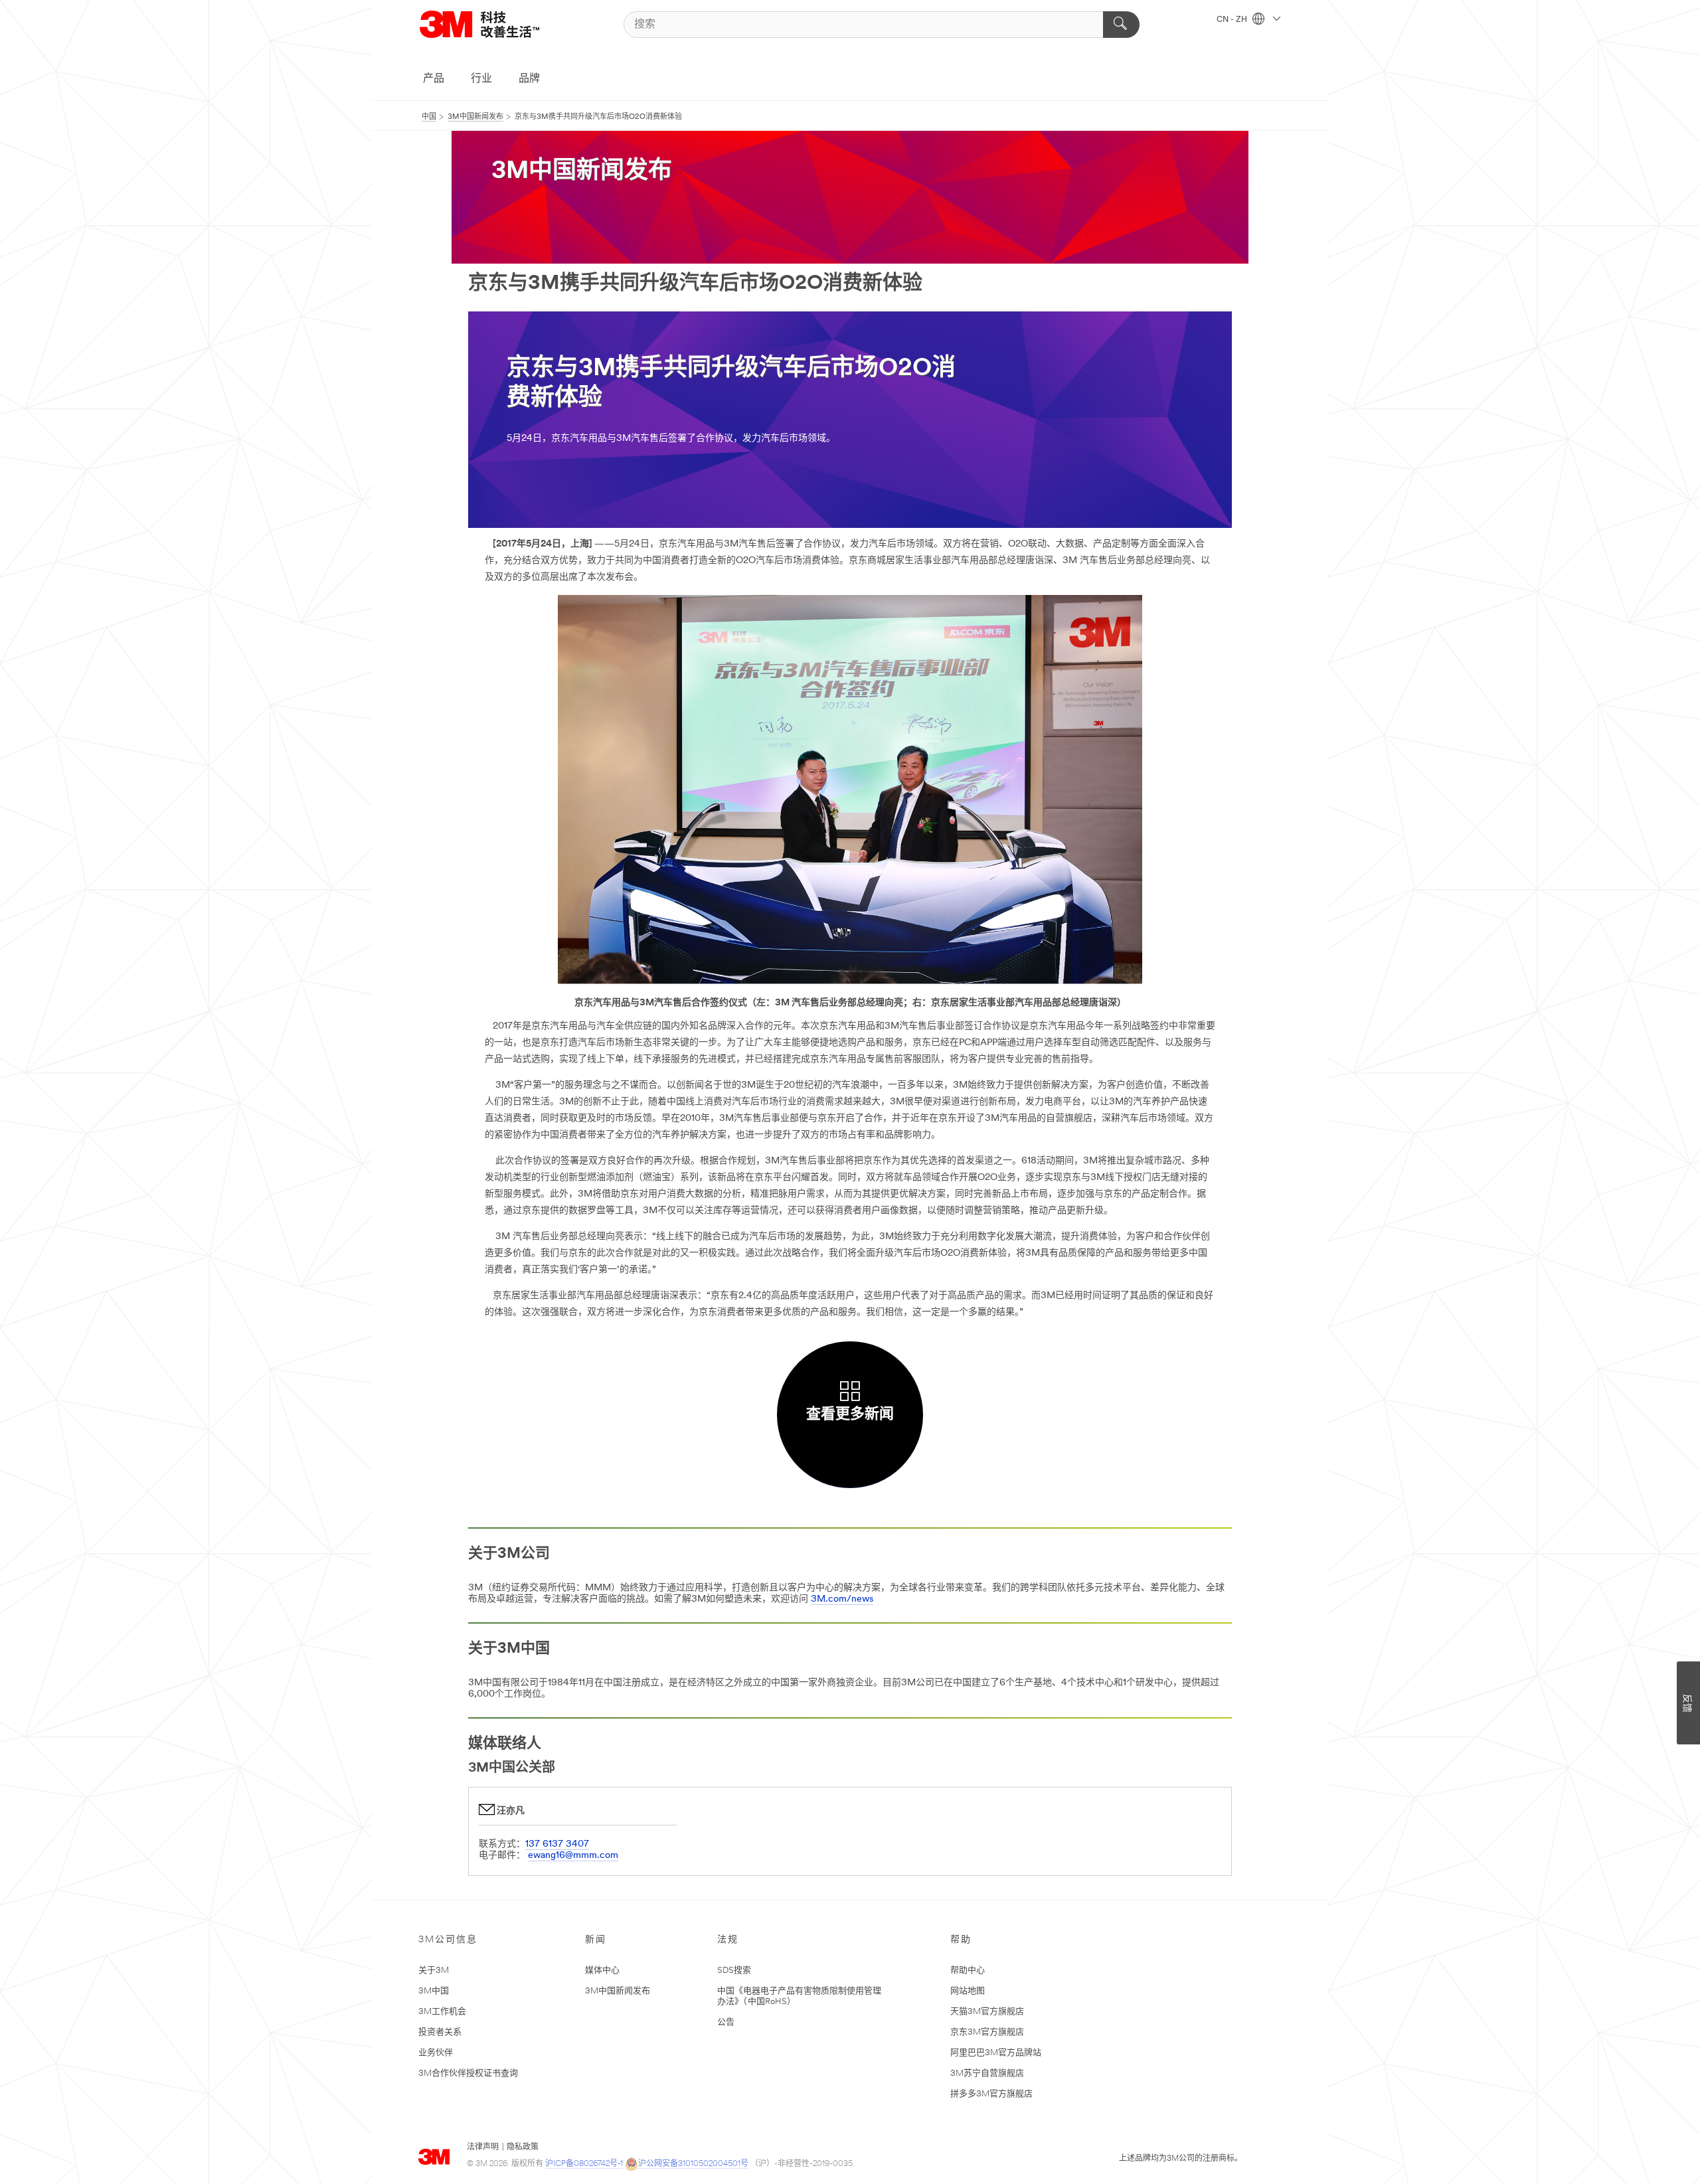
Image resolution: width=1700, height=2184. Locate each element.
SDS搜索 (734, 1971)
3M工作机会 (442, 2012)
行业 (481, 79)
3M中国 (434, 1991)
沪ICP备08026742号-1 (584, 2164)
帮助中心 (968, 1971)
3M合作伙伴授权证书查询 (468, 2073)
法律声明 (483, 2147)
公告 (726, 2022)
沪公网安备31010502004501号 (693, 2164)
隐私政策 (523, 2147)
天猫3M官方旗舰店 (987, 2012)
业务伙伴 (436, 2053)
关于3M (434, 1971)
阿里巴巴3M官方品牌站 (996, 2053)
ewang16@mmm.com (573, 1856)
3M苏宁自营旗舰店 (987, 2073)
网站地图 (968, 1991)
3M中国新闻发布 (618, 1991)
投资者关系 (440, 2032)
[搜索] (1121, 25)
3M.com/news (842, 1599)
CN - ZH (1233, 20)
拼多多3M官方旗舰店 (991, 2094)
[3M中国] (496, 24)
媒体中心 (602, 1971)
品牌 (529, 79)
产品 (434, 79)
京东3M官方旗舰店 (987, 2032)
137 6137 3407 (557, 1844)
